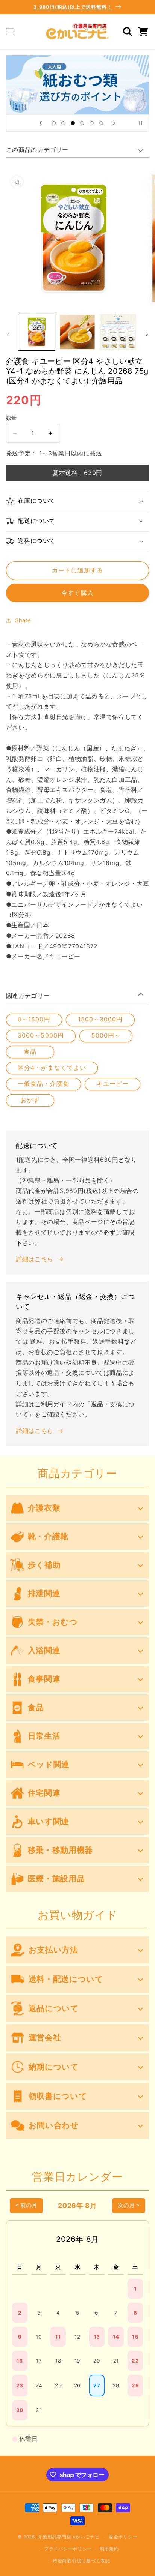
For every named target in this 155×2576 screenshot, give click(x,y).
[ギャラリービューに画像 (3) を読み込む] (118, 332)
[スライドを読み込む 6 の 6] (101, 123)
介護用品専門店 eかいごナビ (68, 2537)
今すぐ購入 (77, 593)
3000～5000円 (41, 1036)
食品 (30, 1052)
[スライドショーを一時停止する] (141, 123)
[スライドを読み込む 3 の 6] (73, 123)
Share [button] (23, 620)
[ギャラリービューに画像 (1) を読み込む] (37, 332)
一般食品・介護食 (43, 1084)
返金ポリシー (123, 2537)
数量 (11, 418)
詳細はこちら (35, 1259)
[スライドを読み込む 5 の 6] (92, 123)
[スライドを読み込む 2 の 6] (63, 123)
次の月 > (129, 2205)
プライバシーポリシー (68, 2549)
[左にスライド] (8, 334)
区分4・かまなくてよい (52, 1068)
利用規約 (109, 2549)
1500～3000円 (100, 1019)
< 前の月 (26, 2205)
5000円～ (106, 1036)
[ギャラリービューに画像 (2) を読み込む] (77, 332)
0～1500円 (34, 1019)
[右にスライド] (147, 334)
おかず (30, 1100)
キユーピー (113, 1084)
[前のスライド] (41, 123)
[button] (10, 32)
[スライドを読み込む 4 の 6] (82, 123)
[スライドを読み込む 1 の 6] (54, 123)
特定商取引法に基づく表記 (81, 2561)
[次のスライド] (114, 123)
